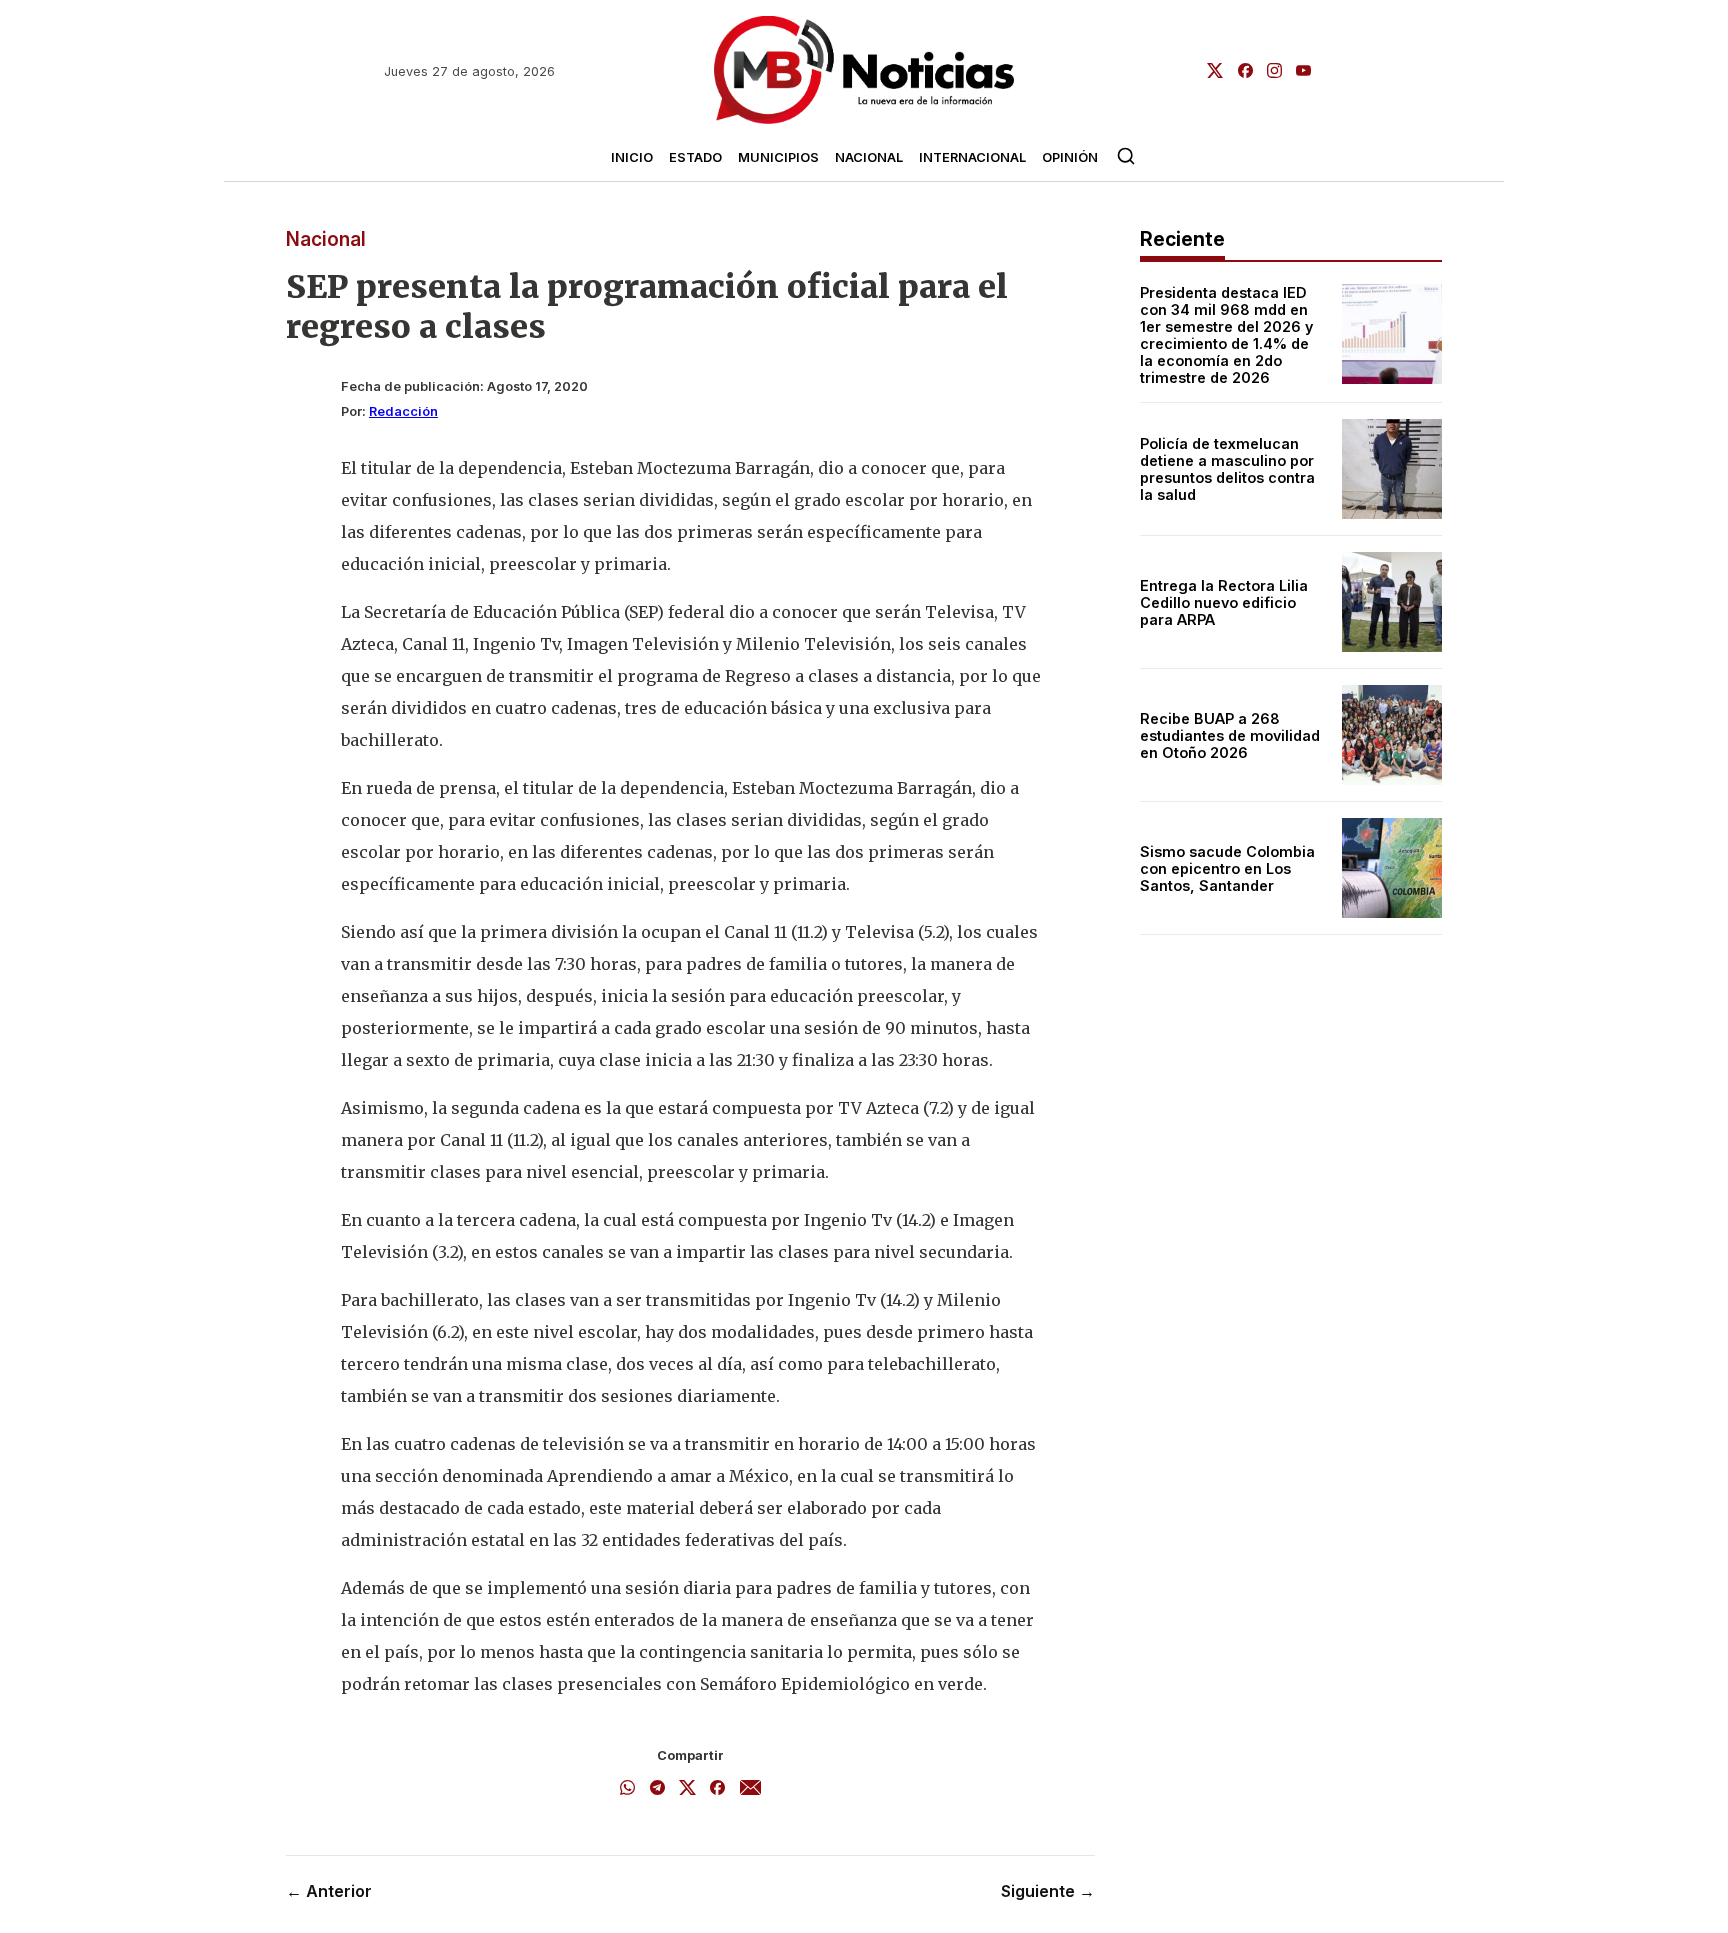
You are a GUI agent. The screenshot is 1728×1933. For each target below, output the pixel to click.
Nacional (869, 157)
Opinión (1070, 157)
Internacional (972, 157)
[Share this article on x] (687, 1789)
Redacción (403, 411)
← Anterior (329, 1891)
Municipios (778, 157)
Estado (695, 157)
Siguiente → (1048, 1891)
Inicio (632, 157)
